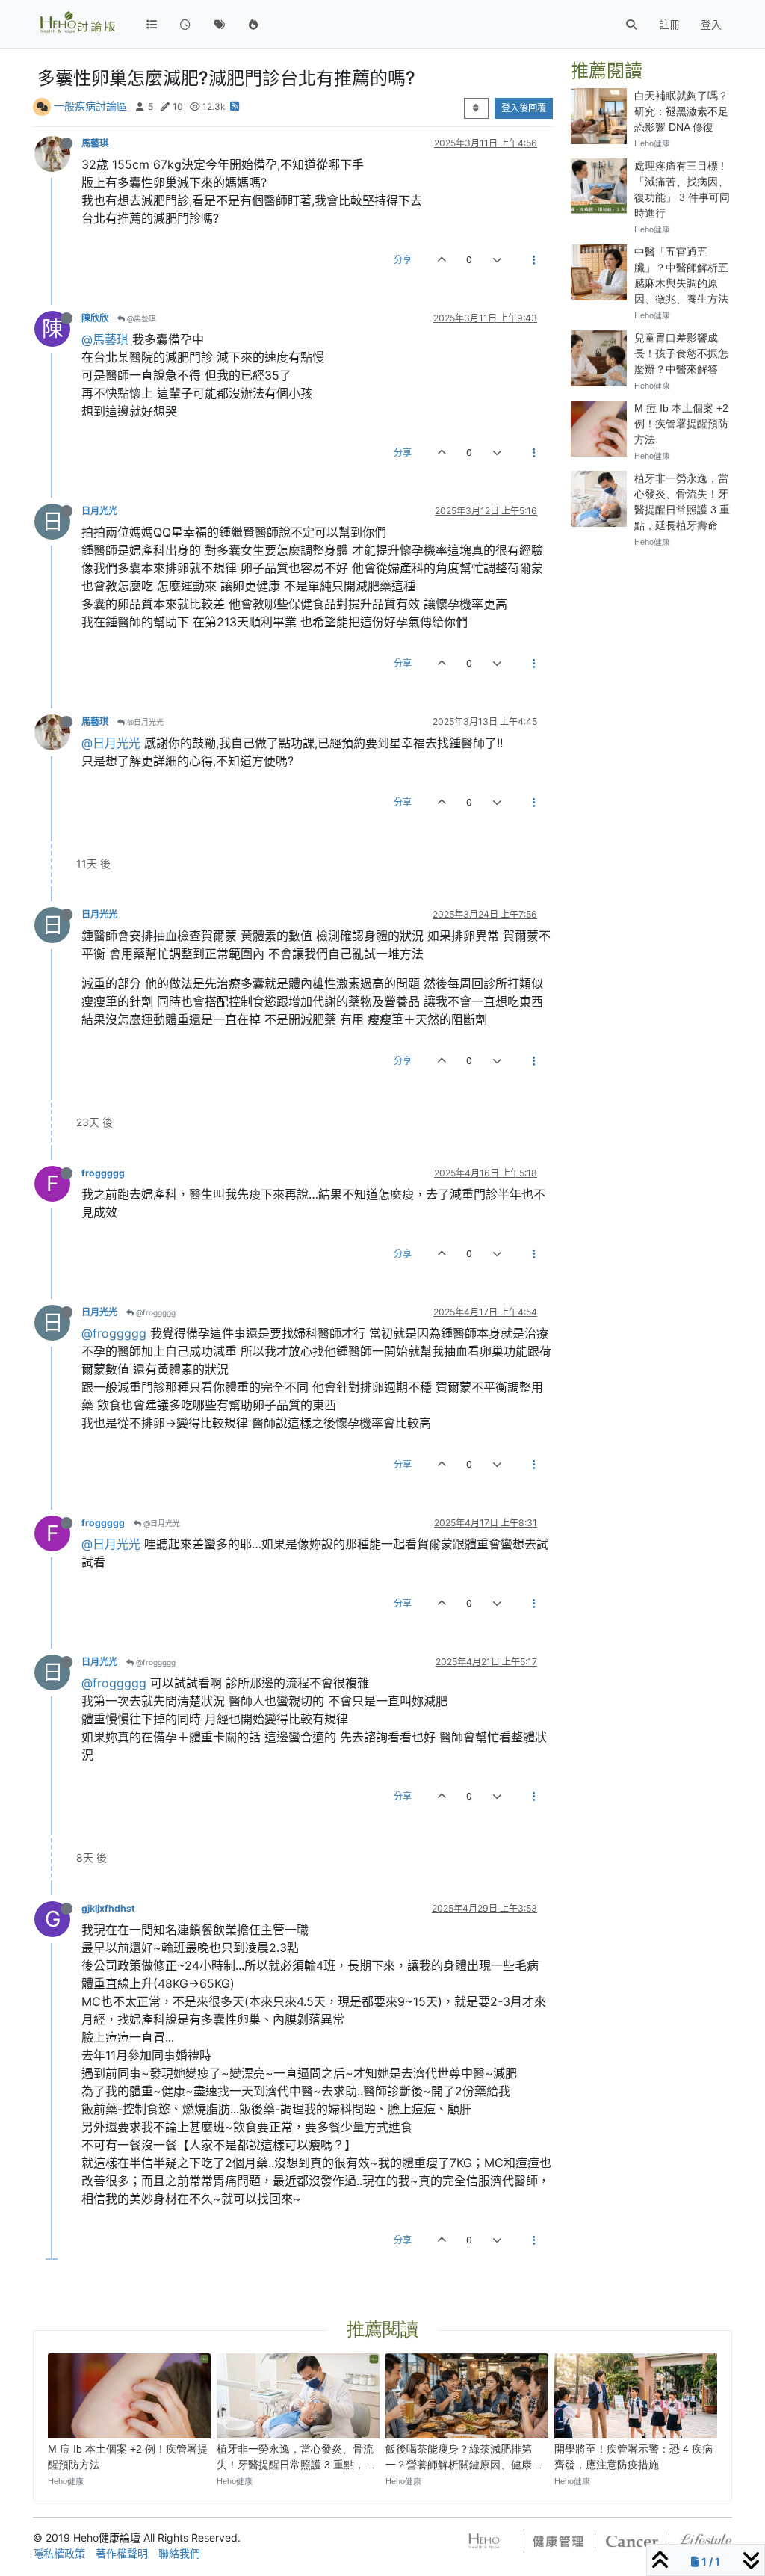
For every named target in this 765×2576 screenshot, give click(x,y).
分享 (403, 260)
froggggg (103, 1173)
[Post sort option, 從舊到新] (476, 108)
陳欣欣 (95, 318)
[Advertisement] (651, 785)
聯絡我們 (179, 2553)
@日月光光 (144, 722)
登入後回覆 (524, 108)
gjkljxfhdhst (108, 1908)
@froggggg (155, 1312)
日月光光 (99, 511)
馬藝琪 (95, 143)
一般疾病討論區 (90, 106)
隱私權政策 (59, 2553)
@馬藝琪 (140, 318)
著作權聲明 (122, 2553)
